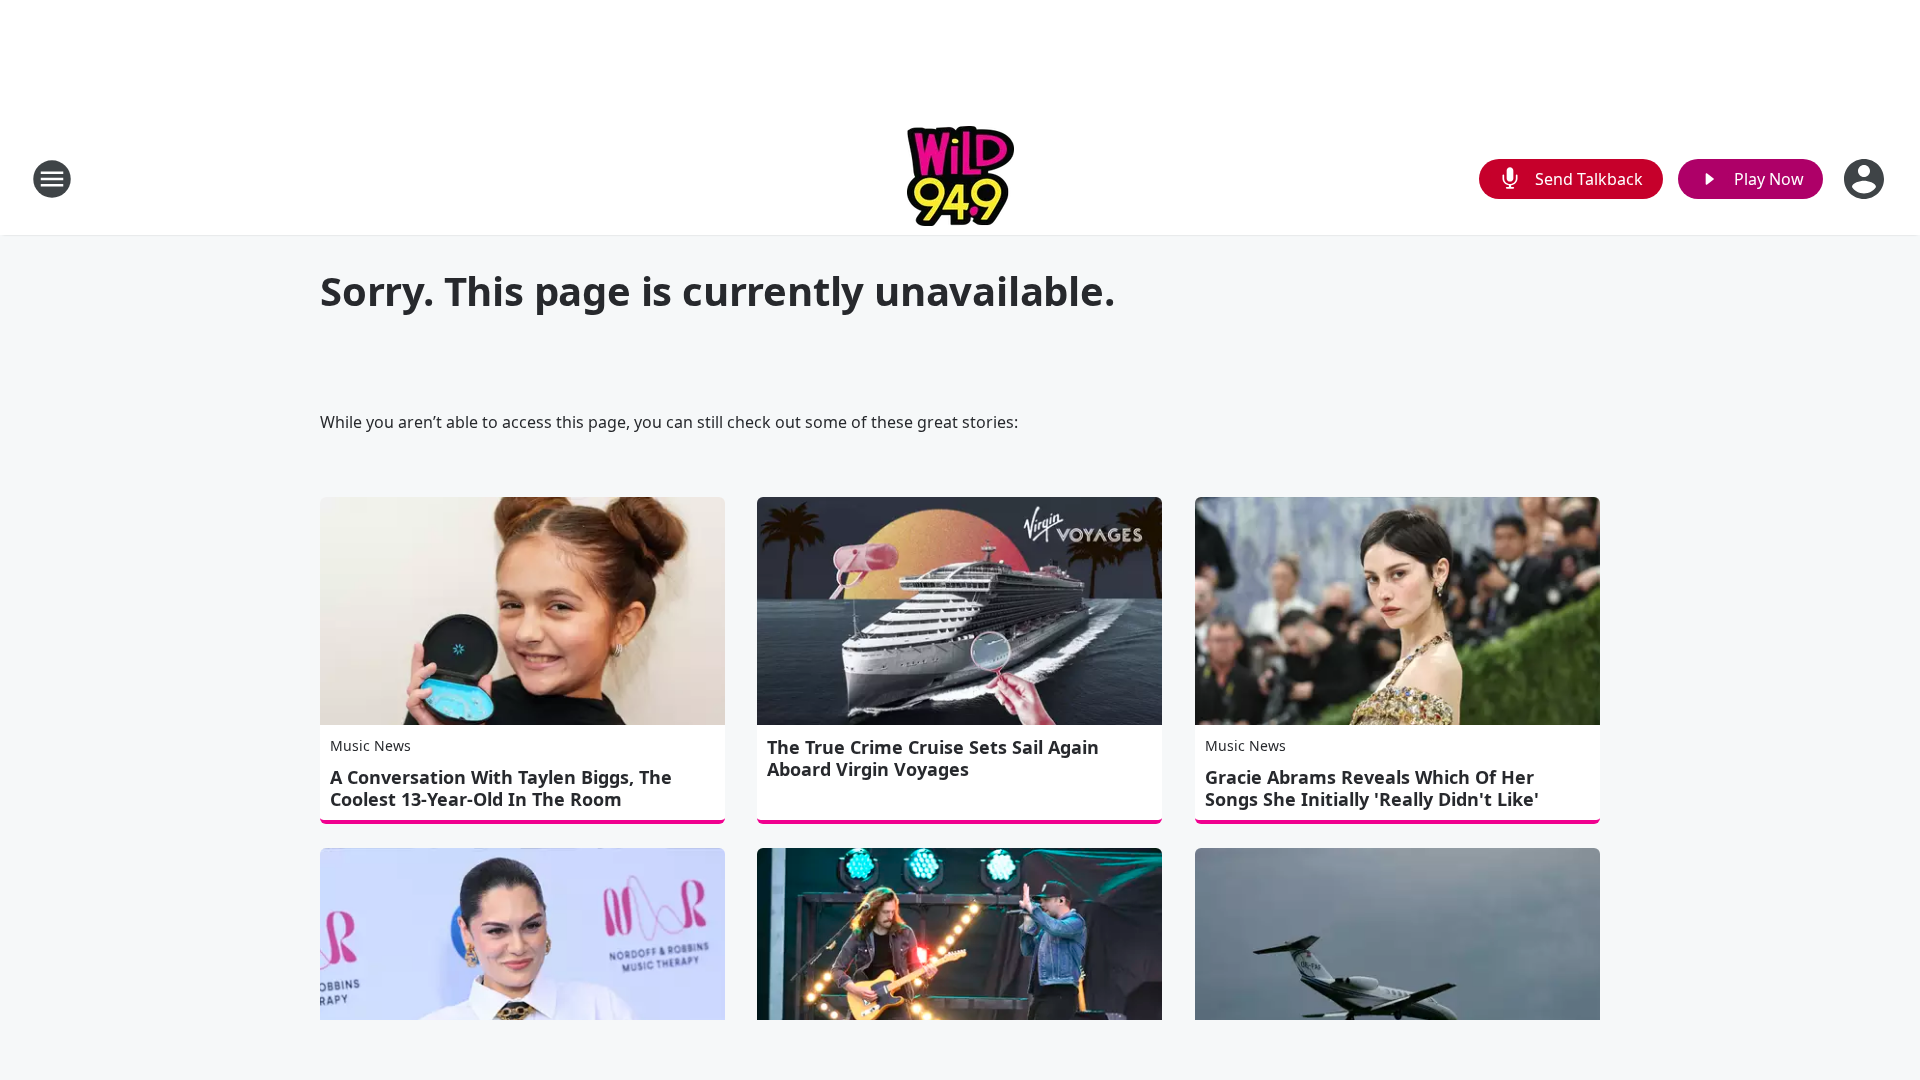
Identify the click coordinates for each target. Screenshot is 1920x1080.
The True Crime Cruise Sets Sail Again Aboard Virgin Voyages (933, 758)
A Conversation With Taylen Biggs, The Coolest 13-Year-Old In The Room (501, 788)
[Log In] (1866, 179)
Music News (370, 745)
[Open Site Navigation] (52, 179)
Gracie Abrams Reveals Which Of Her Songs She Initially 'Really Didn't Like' (1372, 788)
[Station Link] (960, 178)
